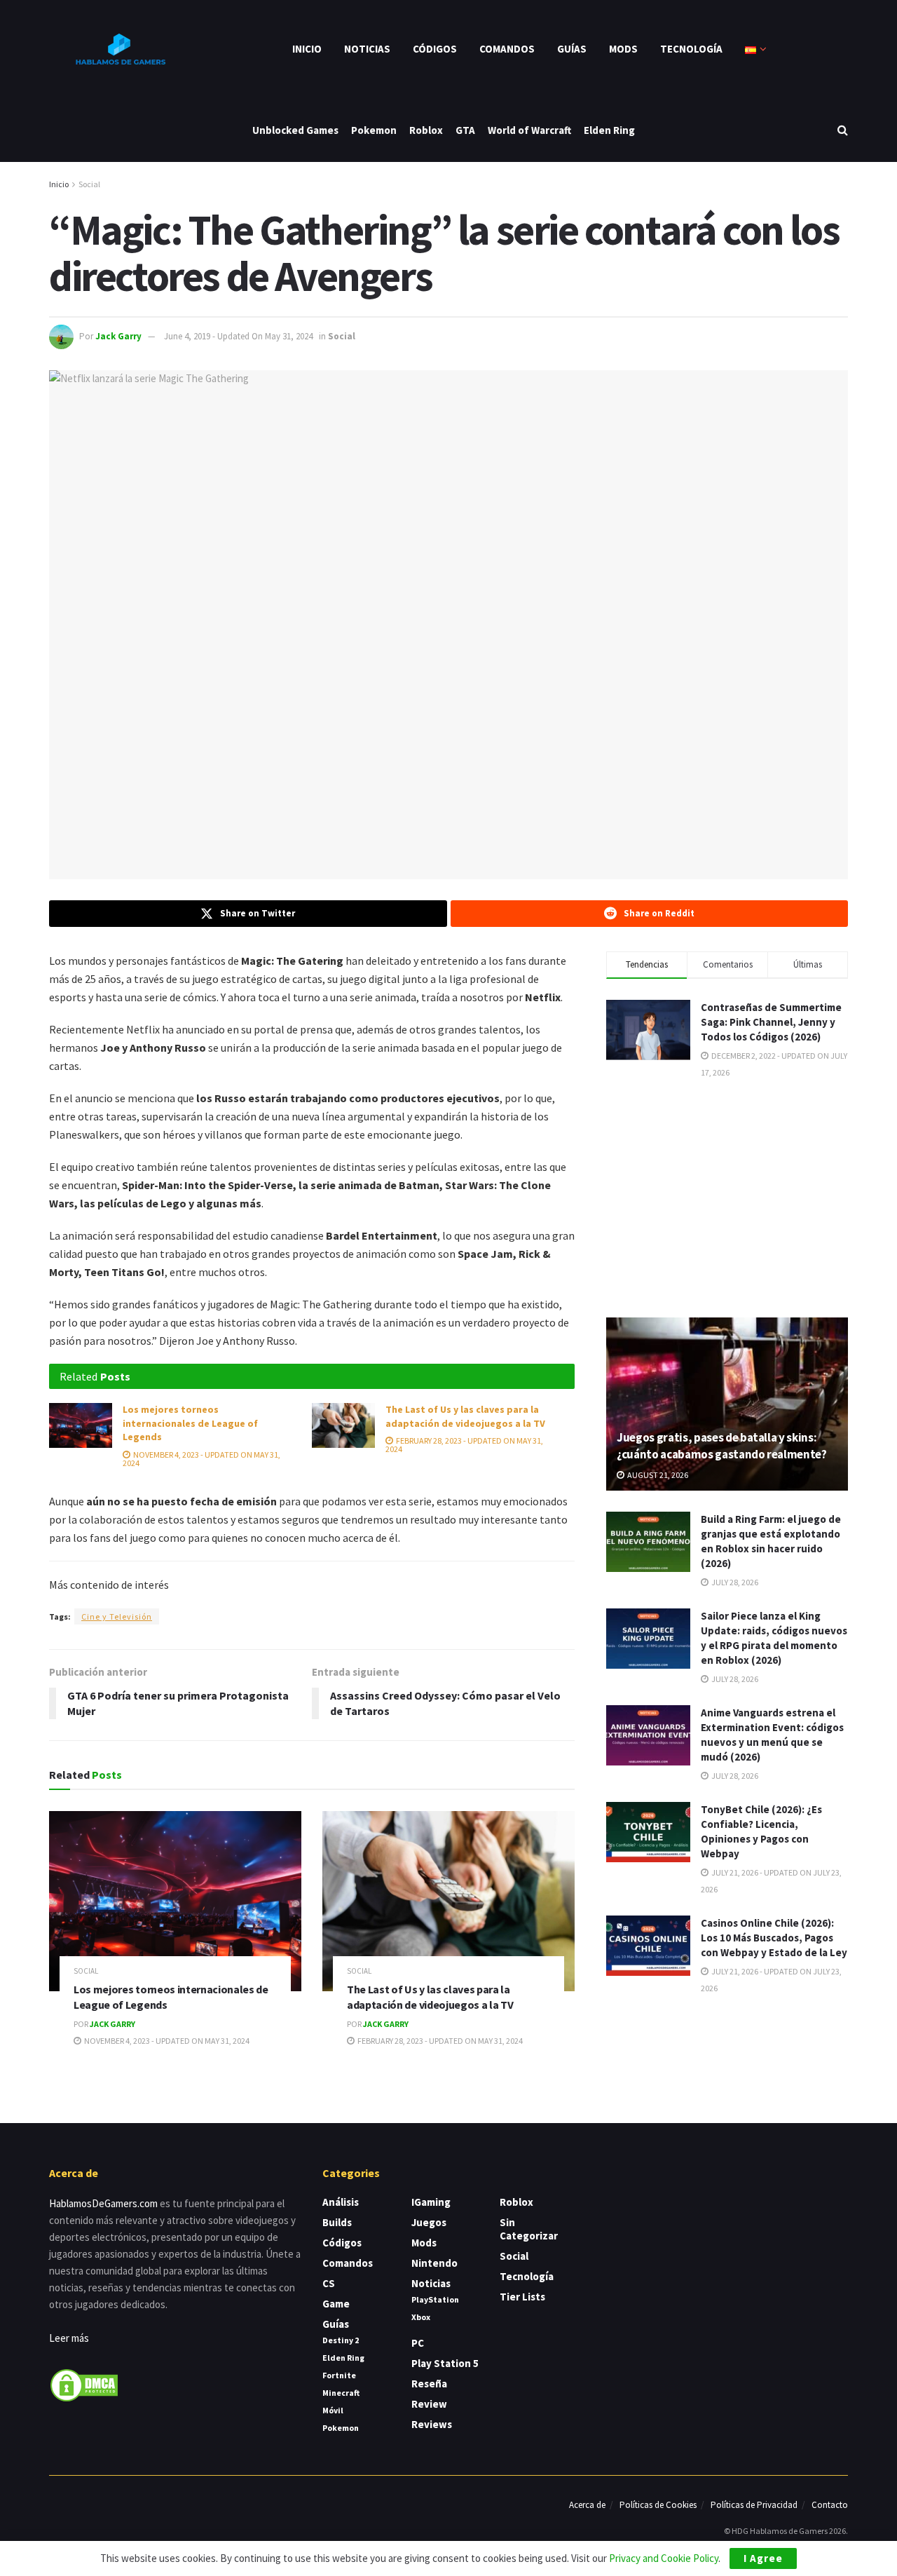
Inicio (307, 49)
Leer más (69, 2338)
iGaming (431, 2202)
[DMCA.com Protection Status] (84, 2384)
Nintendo (434, 2263)
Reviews (432, 2424)
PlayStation (435, 2299)
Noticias (367, 49)
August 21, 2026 (657, 1475)
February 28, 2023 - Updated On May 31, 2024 (464, 1445)
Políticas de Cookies (658, 2505)
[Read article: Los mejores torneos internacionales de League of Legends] (81, 1425)
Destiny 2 (341, 2340)
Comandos (507, 49)
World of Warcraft (529, 130)
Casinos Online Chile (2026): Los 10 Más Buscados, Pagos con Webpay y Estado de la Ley (774, 1938)
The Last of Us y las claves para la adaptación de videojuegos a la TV (465, 1416)
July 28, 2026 (734, 1582)
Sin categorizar (529, 2229)
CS (329, 2283)
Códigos (435, 49)
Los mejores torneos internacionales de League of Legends (190, 1423)
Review (429, 2404)
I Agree (763, 2558)
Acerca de (587, 2505)
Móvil (333, 2410)
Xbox (421, 2317)
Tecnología (691, 49)
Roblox (426, 130)
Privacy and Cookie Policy (664, 2558)
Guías (572, 49)
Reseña (429, 2384)
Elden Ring (609, 130)
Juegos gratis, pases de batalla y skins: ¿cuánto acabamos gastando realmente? (722, 1446)
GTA (465, 130)
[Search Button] (843, 130)
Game (336, 2304)
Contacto (830, 2505)
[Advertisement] (727, 1197)
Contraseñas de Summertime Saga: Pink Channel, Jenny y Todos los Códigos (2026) (771, 1022)
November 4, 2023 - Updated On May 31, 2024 (201, 1459)
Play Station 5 (445, 2363)
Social (89, 184)
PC (418, 2343)
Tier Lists (522, 2297)
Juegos (429, 2222)
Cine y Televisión (117, 1616)
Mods (623, 49)
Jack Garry (118, 336)
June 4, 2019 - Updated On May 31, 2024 (238, 336)
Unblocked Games (295, 130)
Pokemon (374, 130)
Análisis (341, 2202)
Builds (337, 2222)
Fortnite (339, 2375)
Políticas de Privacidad (754, 2505)
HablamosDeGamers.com (103, 2203)
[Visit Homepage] (119, 49)
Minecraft (341, 2393)
